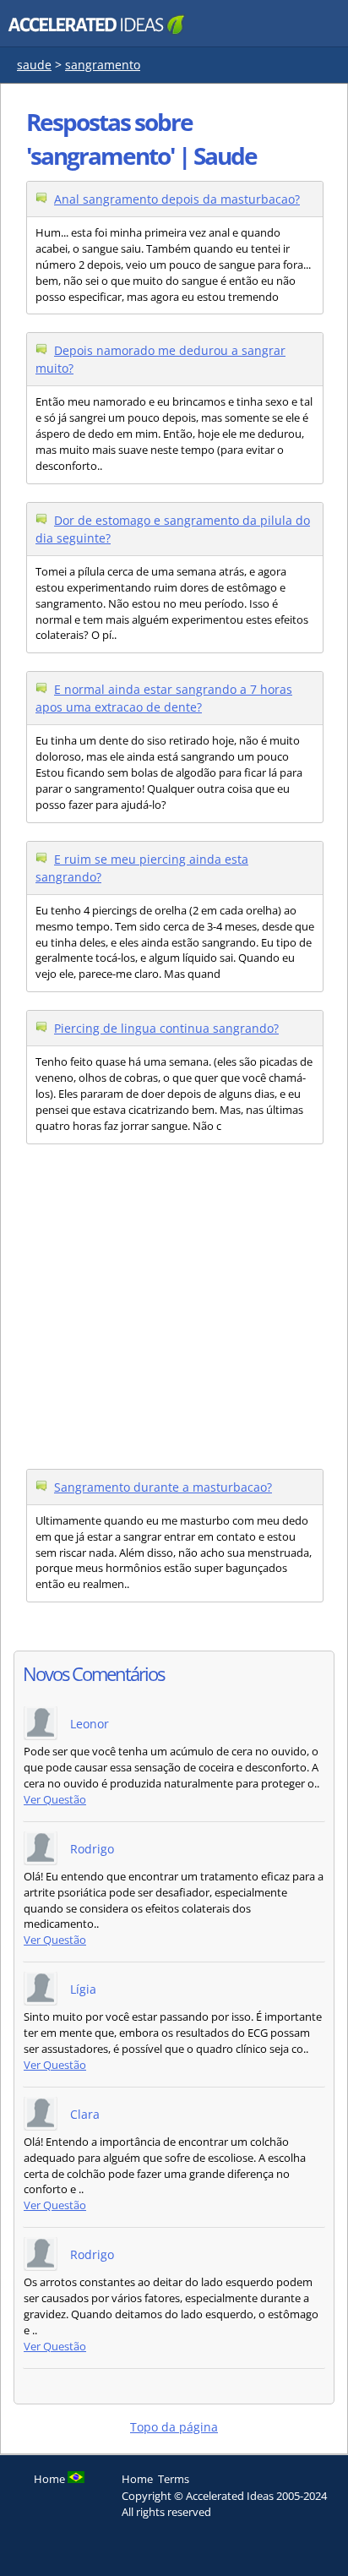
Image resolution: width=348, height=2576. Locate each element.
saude (34, 65)
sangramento (103, 65)
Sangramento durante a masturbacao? (163, 1487)
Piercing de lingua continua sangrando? (166, 1028)
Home (137, 2479)
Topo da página (174, 2427)
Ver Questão (55, 1800)
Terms (174, 2479)
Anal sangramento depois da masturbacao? (177, 199)
